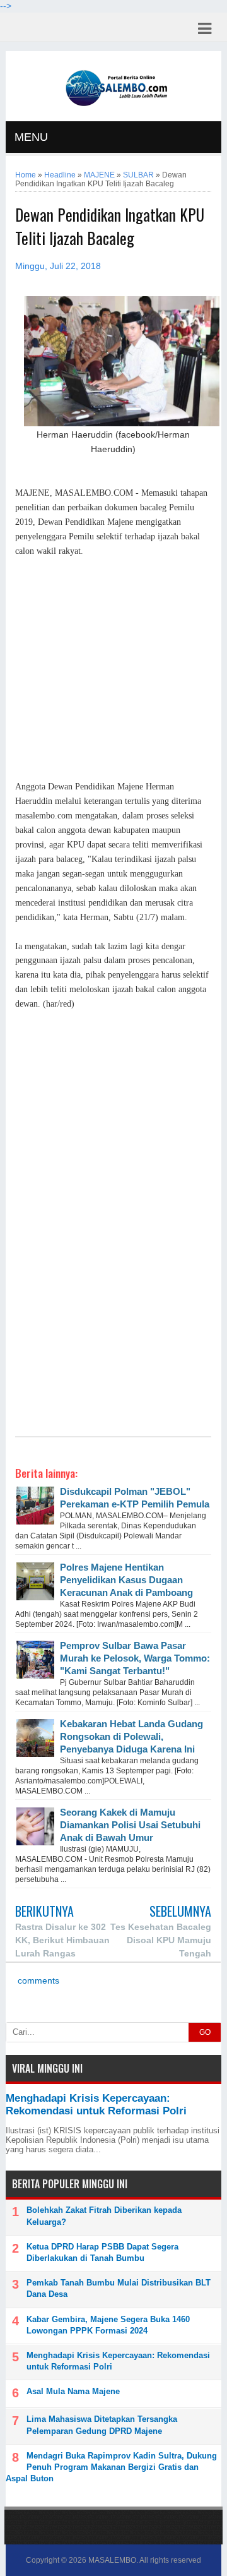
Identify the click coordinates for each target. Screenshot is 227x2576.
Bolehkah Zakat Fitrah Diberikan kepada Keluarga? (104, 2216)
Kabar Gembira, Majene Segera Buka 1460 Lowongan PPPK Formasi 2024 (108, 2325)
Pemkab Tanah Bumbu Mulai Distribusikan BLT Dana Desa (119, 2288)
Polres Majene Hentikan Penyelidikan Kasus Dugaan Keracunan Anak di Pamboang (126, 1580)
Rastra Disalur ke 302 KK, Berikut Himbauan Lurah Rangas (62, 1940)
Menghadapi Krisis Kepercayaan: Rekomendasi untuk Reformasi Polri (96, 2105)
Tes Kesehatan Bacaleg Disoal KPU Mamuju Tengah (161, 1940)
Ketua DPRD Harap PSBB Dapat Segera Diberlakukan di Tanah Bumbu (102, 2252)
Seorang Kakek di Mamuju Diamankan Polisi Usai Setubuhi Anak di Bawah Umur (130, 1825)
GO (205, 2032)
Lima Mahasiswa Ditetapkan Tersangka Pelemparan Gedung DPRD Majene (102, 2425)
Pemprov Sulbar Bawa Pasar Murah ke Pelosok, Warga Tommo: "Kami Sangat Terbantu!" (135, 1658)
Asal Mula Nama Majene (73, 2391)
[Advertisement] (113, 669)
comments (37, 1981)
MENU (31, 137)
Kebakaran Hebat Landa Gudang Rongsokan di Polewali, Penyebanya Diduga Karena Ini (131, 1736)
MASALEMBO (112, 2560)
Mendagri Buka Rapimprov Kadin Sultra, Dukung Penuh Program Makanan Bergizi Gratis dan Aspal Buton (111, 2467)
